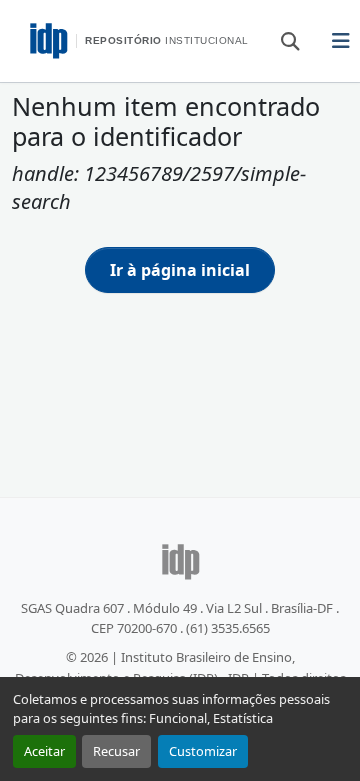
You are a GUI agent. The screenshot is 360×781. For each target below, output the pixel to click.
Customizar (203, 751)
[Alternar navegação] (341, 41)
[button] (281, 40)
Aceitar (44, 751)
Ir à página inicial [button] (180, 270)
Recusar (116, 751)
